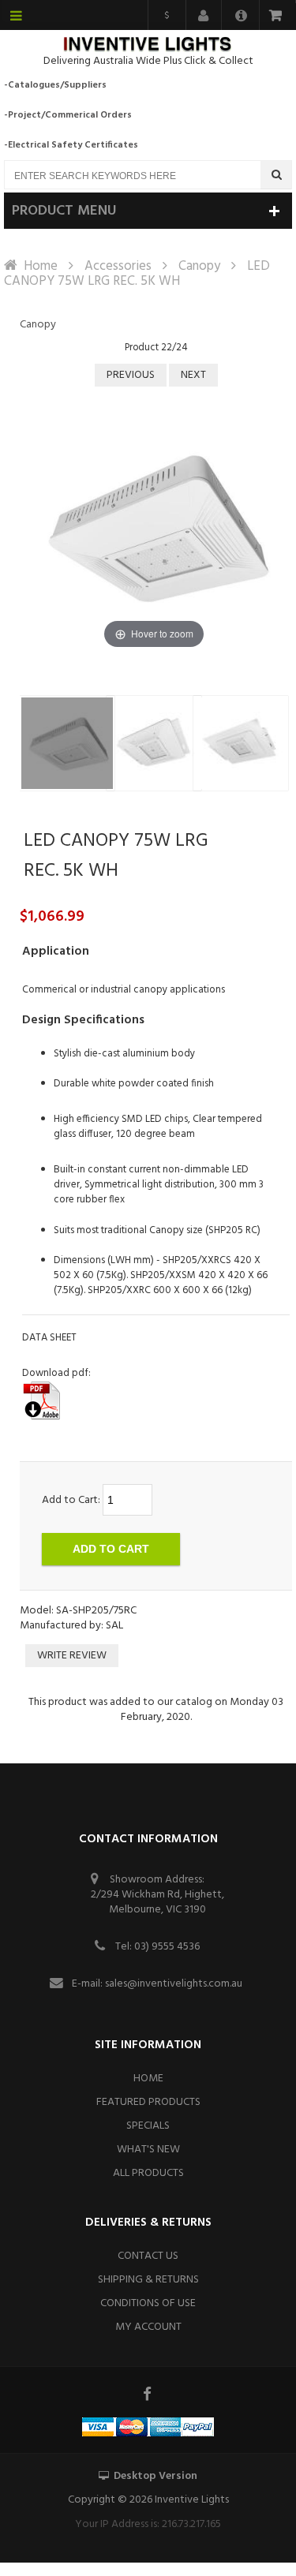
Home (41, 266)
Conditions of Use (148, 2303)
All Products (148, 2173)
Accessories (118, 266)
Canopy (199, 266)
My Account (148, 2327)
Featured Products (148, 2102)
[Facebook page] (148, 2394)
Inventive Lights (192, 2500)
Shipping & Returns (148, 2280)
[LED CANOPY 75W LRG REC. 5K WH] (67, 743)
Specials (148, 2126)
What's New (148, 2150)
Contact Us (148, 2256)
